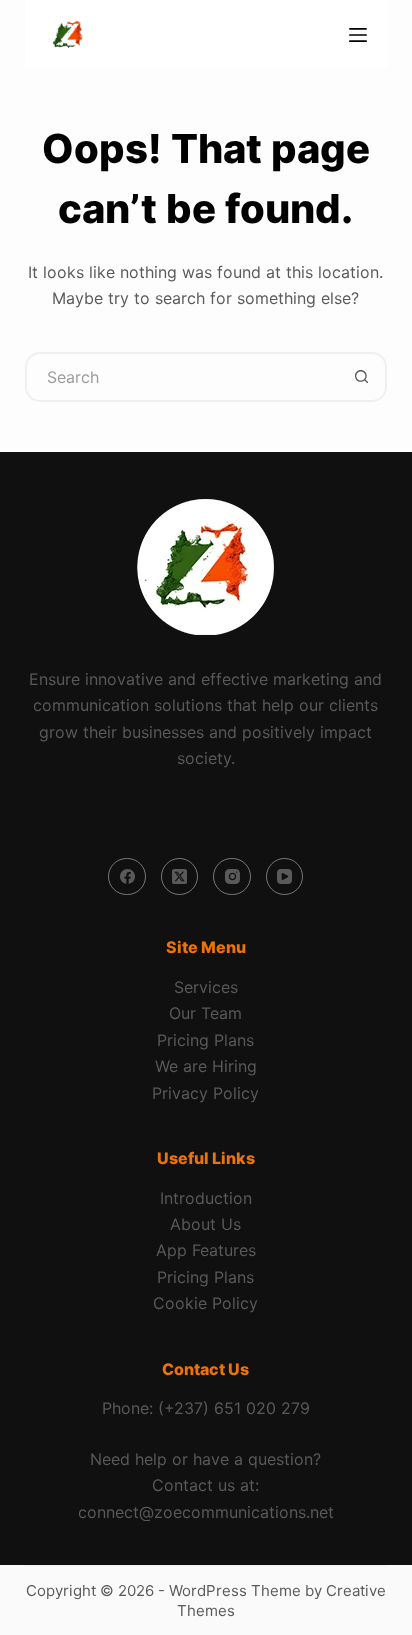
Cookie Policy (205, 1303)
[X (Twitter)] (180, 877)
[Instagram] (232, 877)
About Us (205, 1224)
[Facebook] (127, 877)
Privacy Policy (205, 1093)
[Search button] (362, 377)
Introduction (206, 1198)
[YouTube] (285, 877)
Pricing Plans (205, 1040)
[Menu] (358, 35)
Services (206, 987)
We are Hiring (206, 1066)
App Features (206, 1250)
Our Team (205, 1013)
